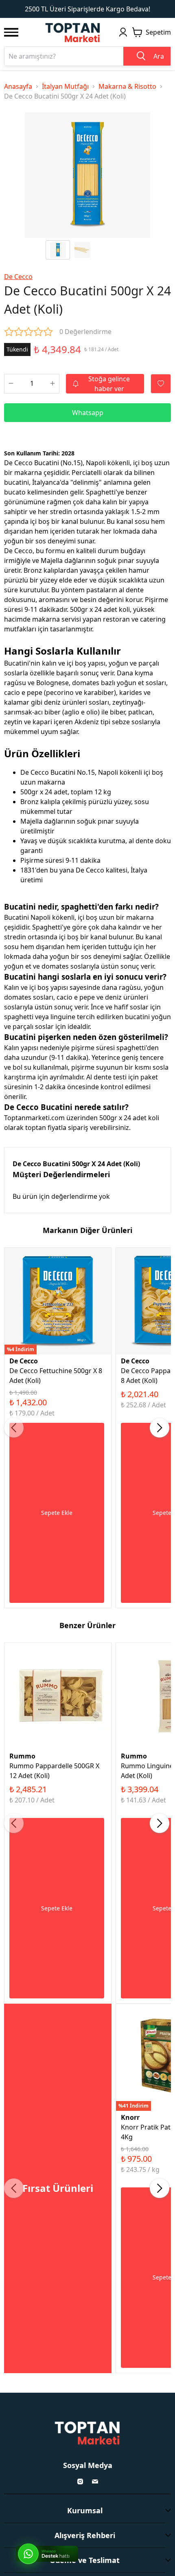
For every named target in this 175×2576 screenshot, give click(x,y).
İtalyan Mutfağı (65, 86)
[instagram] (80, 2481)
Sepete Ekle (57, 1513)
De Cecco (18, 277)
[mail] (95, 2481)
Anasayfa (18, 86)
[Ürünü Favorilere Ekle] (161, 384)
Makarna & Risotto (127, 86)
